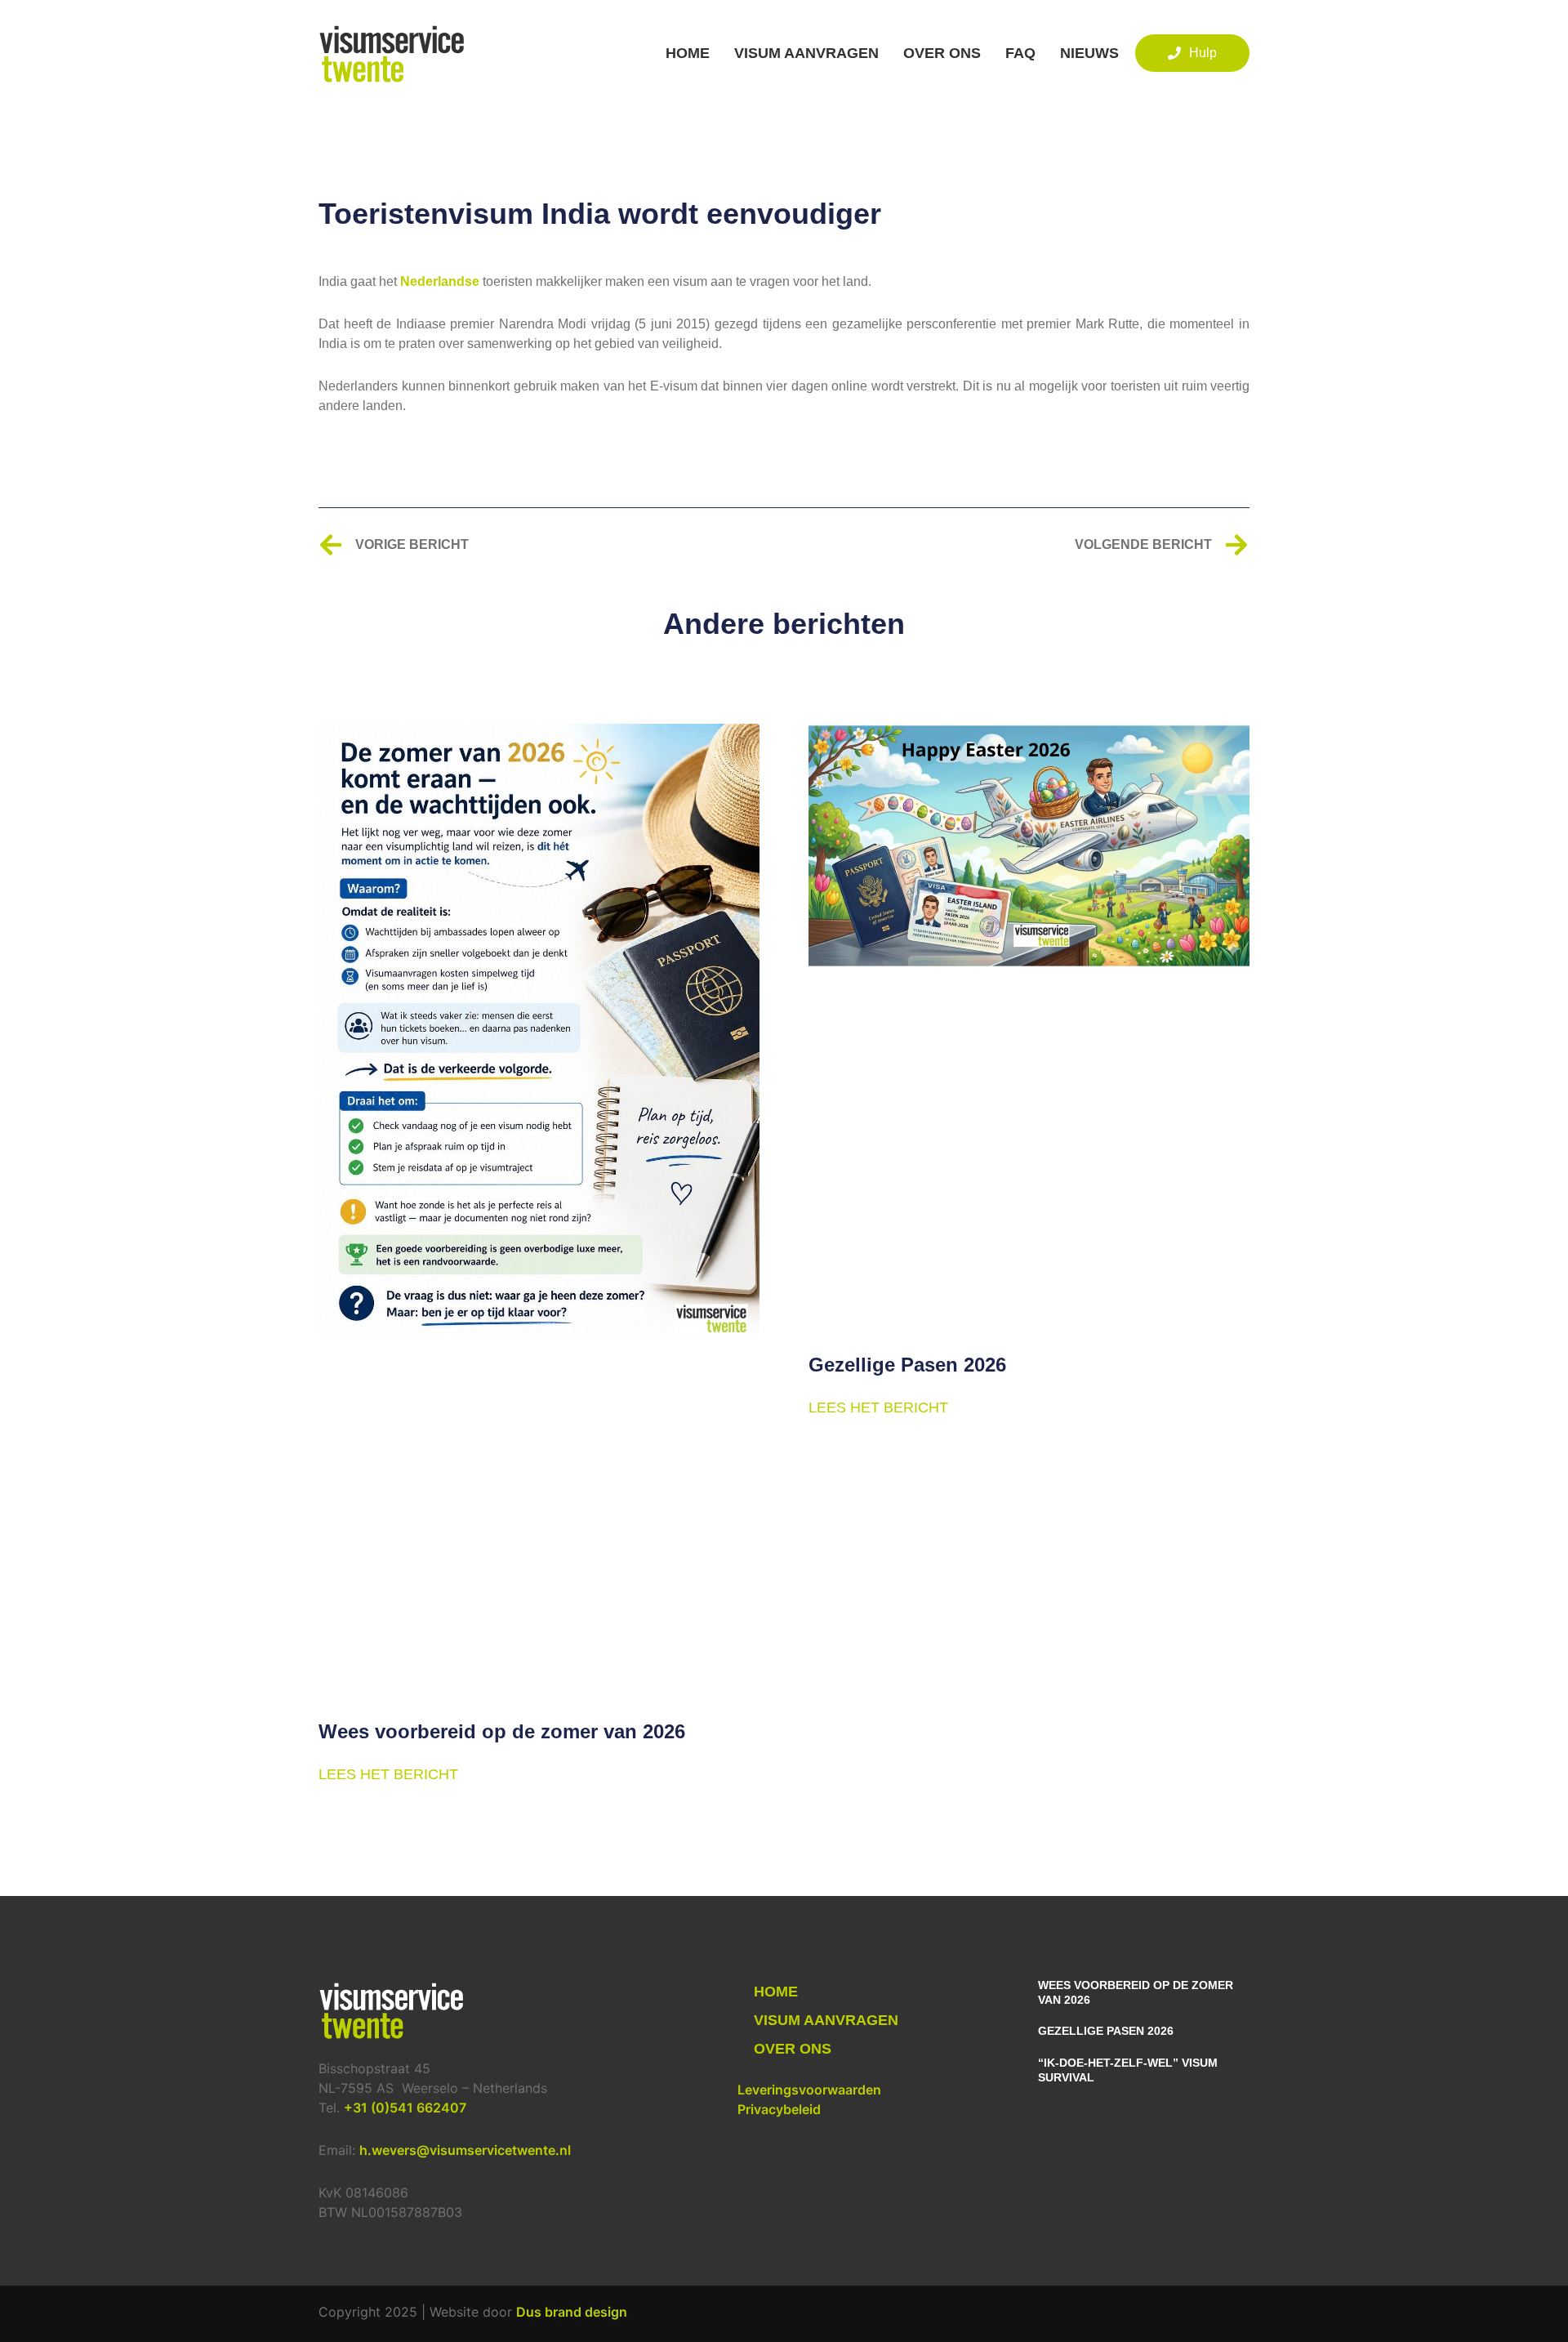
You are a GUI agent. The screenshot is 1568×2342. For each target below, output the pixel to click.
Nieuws (1089, 53)
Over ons (942, 53)
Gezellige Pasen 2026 (907, 1365)
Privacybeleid (779, 2109)
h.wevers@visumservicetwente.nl (465, 2150)
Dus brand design (572, 2312)
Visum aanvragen (806, 53)
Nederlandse (440, 281)
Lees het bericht (388, 1774)
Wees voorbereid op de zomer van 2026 (502, 1731)
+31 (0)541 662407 (405, 2108)
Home (688, 53)
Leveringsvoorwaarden (809, 2090)
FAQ (1020, 53)
